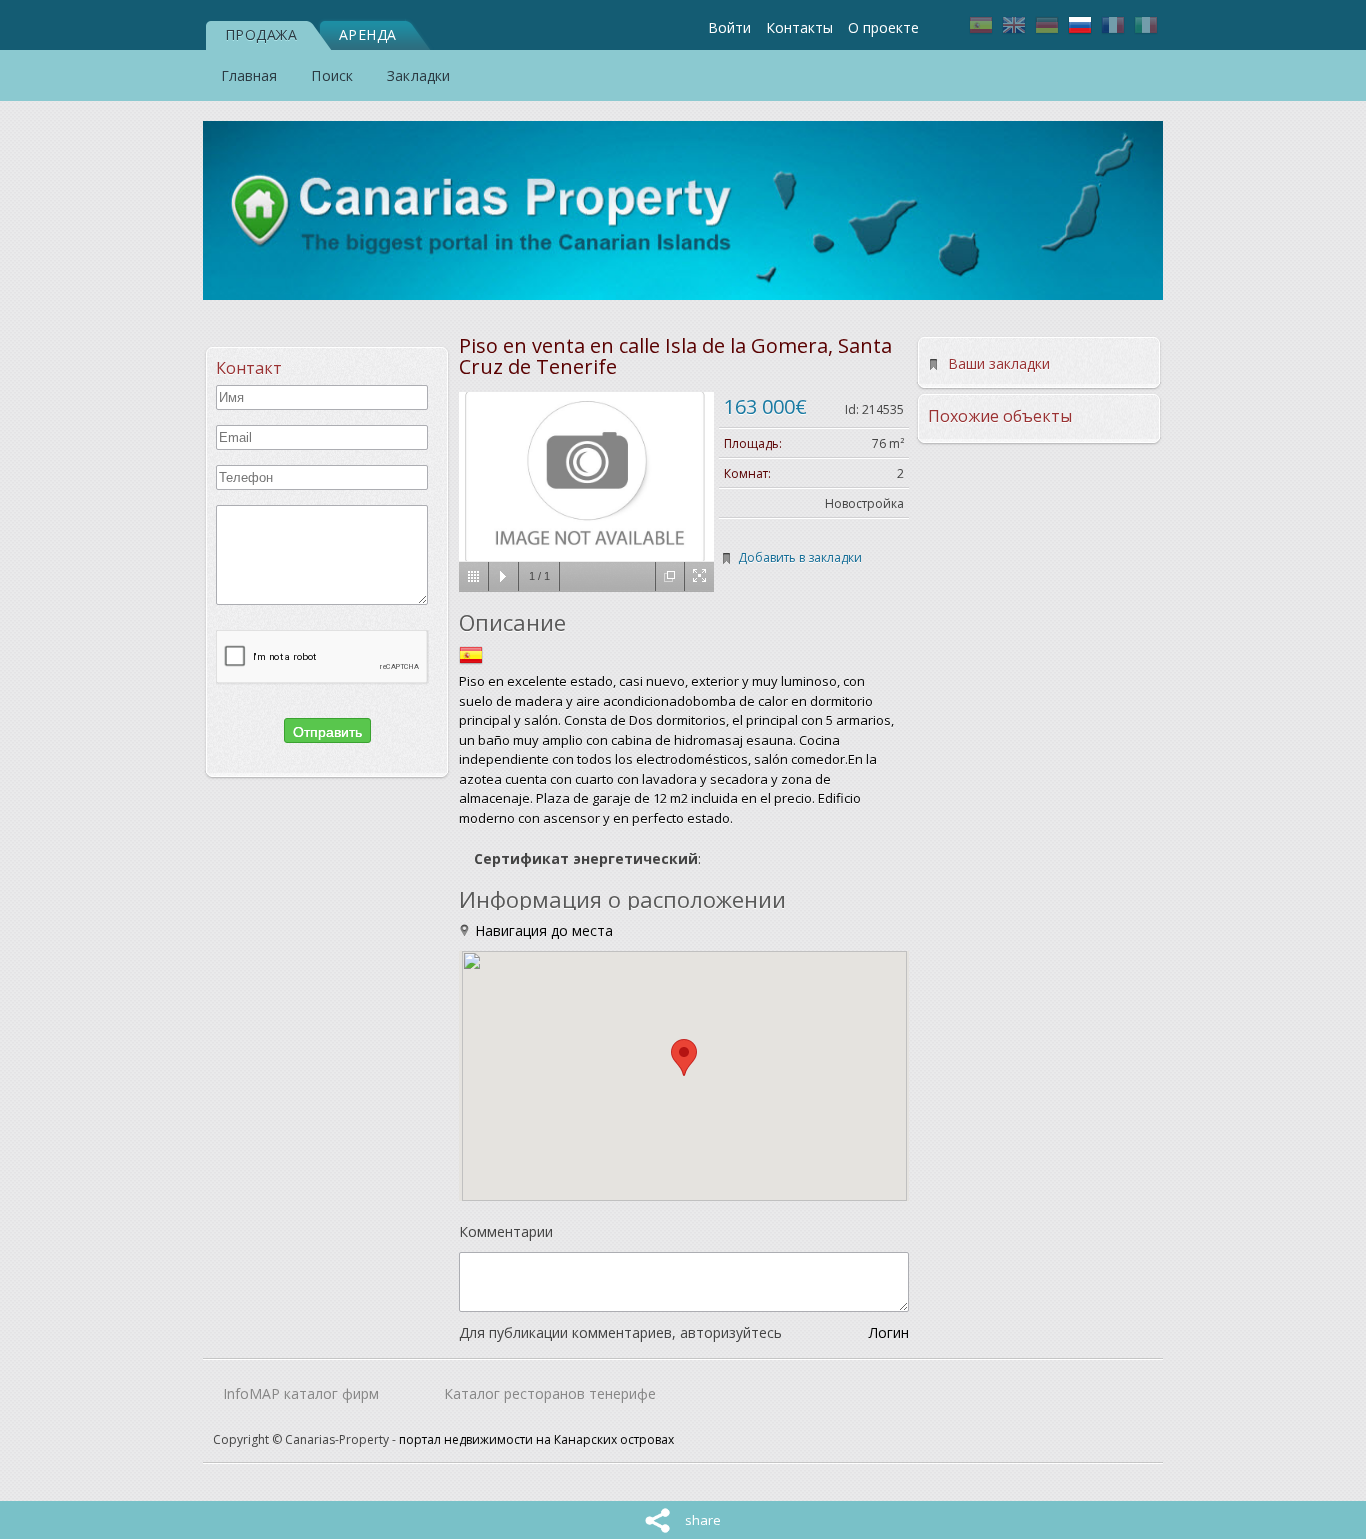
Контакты (799, 27)
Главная (249, 75)
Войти (729, 27)
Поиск (332, 75)
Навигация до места (542, 930)
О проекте (883, 27)
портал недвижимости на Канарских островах (536, 1439)
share (703, 1520)
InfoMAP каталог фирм (301, 1393)
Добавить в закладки (800, 557)
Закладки (418, 75)
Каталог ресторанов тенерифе (550, 1393)
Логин (889, 1332)
